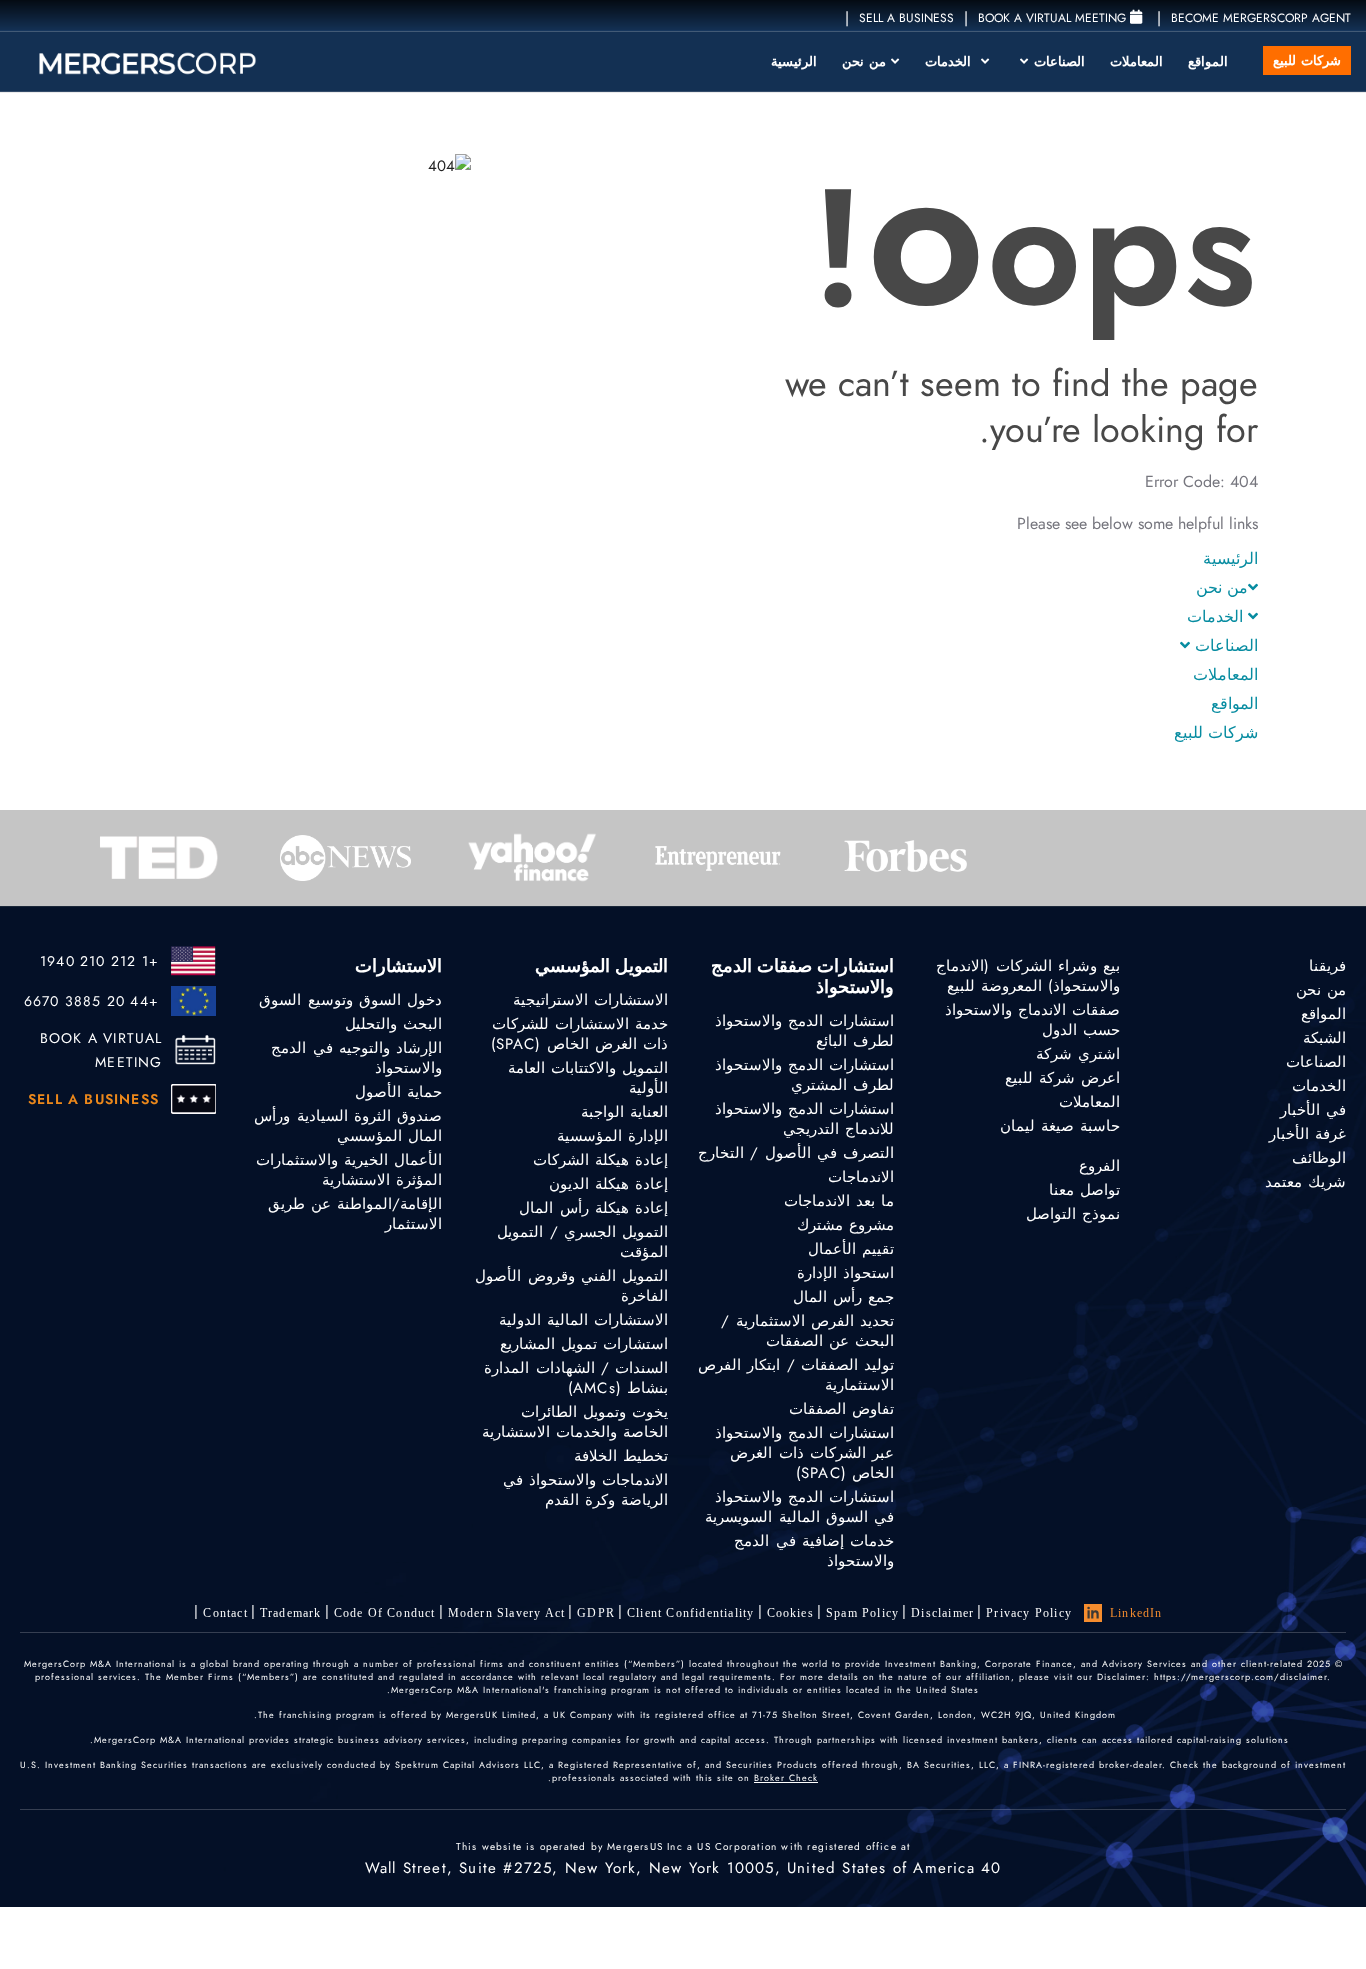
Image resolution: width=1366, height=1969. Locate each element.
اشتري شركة (1078, 1054)
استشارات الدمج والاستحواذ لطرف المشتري (804, 1075)
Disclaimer (942, 1613)
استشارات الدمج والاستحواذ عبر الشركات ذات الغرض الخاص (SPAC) (804, 1453)
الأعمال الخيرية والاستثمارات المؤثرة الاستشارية (349, 1170)
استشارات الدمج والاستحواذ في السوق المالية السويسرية (799, 1507)
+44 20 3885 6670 (91, 1001)
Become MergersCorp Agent (1261, 18)
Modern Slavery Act (507, 1613)
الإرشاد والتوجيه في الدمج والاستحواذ (356, 1058)
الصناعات (1057, 61)
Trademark (291, 1613)
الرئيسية (794, 61)
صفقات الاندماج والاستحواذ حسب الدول (1032, 1020)
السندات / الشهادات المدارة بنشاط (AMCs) (576, 1378)
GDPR (596, 1613)
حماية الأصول (398, 1092)
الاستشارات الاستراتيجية (590, 1000)
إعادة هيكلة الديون (608, 1184)
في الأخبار (1313, 1110)
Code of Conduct (385, 1613)
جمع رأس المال (843, 1297)
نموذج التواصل (1073, 1214)
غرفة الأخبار (1307, 1134)
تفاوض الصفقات (841, 1409)
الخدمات (950, 61)
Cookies (790, 1613)
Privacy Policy (1029, 1613)
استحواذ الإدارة (845, 1273)
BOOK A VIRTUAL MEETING (101, 1050)
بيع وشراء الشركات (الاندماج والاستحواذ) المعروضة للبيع (1028, 976)
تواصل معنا (1084, 1190)
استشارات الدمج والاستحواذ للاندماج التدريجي (804, 1119)
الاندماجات (861, 1177)
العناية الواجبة (624, 1112)
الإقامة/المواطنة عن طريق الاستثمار (355, 1214)
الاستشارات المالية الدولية (583, 1320)
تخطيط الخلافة (621, 1456)
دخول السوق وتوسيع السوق (350, 1000)
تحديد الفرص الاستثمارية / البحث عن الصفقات (807, 1331)
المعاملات (1136, 61)
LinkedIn (1136, 1613)
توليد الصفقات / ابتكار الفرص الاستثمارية (796, 1375)
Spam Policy (862, 1613)
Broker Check (786, 1777)
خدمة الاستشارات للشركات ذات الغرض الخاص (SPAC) (579, 1034)
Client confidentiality (690, 1613)
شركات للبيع (1307, 60)
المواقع (1208, 61)
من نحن (864, 61)
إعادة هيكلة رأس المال (593, 1208)
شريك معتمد (1305, 1182)
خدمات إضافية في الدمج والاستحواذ (814, 1551)
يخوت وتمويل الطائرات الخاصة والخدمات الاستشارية (575, 1422)
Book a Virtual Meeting (1054, 18)
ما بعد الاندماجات (839, 1201)
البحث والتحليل (393, 1024)
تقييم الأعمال (851, 1249)
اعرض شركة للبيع (1062, 1078)
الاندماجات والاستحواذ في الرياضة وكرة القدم (585, 1490)
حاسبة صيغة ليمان (1060, 1126)
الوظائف (1319, 1158)
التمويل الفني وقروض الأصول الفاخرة (571, 1286)
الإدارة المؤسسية (612, 1136)
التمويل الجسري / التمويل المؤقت (582, 1242)
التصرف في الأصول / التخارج (796, 1153)
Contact (225, 1613)
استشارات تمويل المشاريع (584, 1344)
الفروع (1099, 1166)
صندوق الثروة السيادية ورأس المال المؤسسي (348, 1126)
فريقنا (1327, 966)
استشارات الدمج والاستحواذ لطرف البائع (804, 1031)
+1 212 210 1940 (99, 961)
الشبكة (1324, 1038)
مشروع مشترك (845, 1225)
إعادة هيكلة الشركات (600, 1160)
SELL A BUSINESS (906, 18)
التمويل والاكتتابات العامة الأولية (588, 1078)
